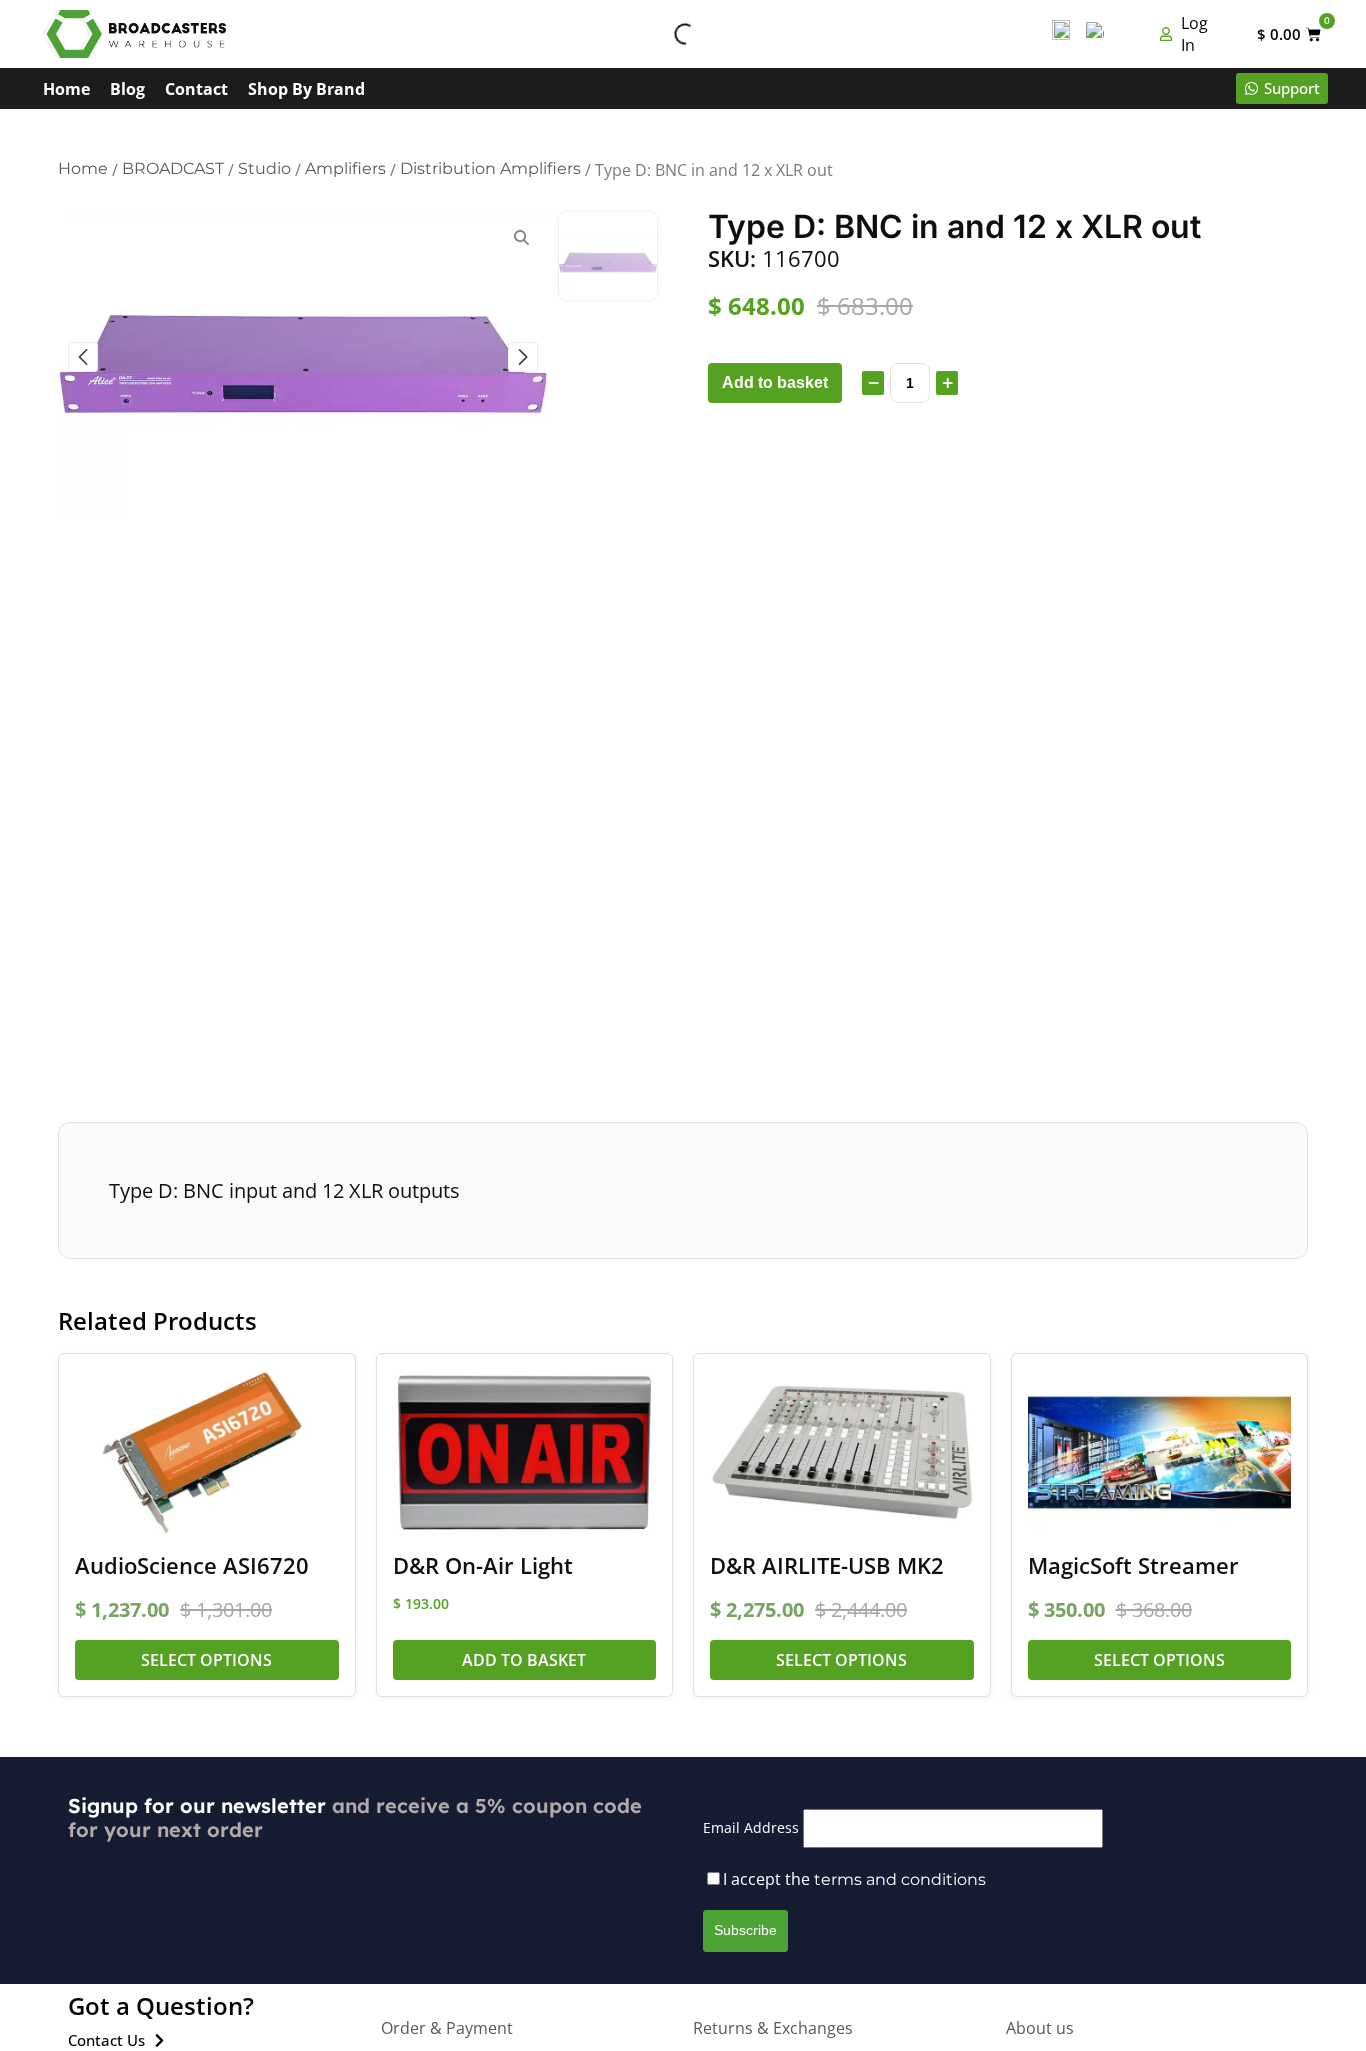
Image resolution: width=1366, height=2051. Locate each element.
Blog (127, 89)
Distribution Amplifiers (490, 168)
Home (66, 89)
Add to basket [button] (524, 1660)
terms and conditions (900, 1879)
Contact (196, 89)
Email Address (751, 1827)
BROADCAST (173, 168)
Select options (206, 1660)
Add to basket (775, 382)
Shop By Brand (306, 89)
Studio (264, 168)
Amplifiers (345, 168)
